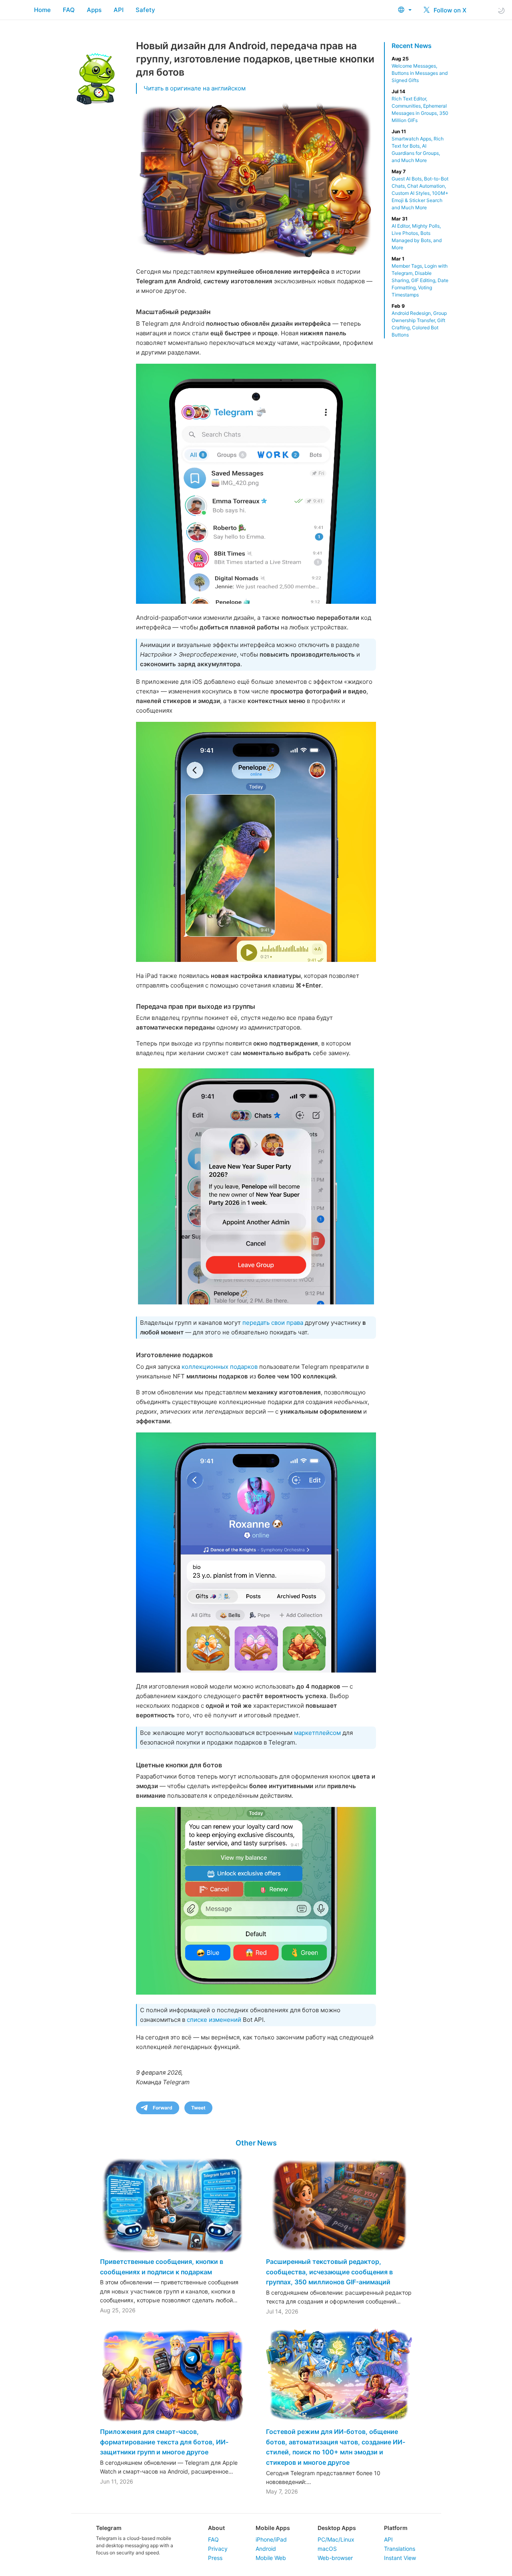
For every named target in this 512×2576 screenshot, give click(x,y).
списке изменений (214, 2020)
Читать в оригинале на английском (195, 88)
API (119, 10)
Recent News (412, 46)
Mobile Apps (273, 2528)
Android (266, 2549)
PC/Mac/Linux (336, 2539)
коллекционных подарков (220, 1367)
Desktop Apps (337, 2528)
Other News (256, 2143)
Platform (396, 2528)
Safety (145, 10)
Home (42, 10)
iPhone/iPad (271, 2539)
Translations (400, 2549)
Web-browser (335, 2558)
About (216, 2528)
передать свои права (273, 1323)
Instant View (400, 2558)
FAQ (69, 10)
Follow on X (449, 10)
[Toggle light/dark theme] (501, 10)
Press (215, 2558)
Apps (94, 10)
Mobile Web (271, 2558)
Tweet (198, 2108)
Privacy (218, 2549)
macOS (327, 2549)
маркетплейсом (317, 1733)
